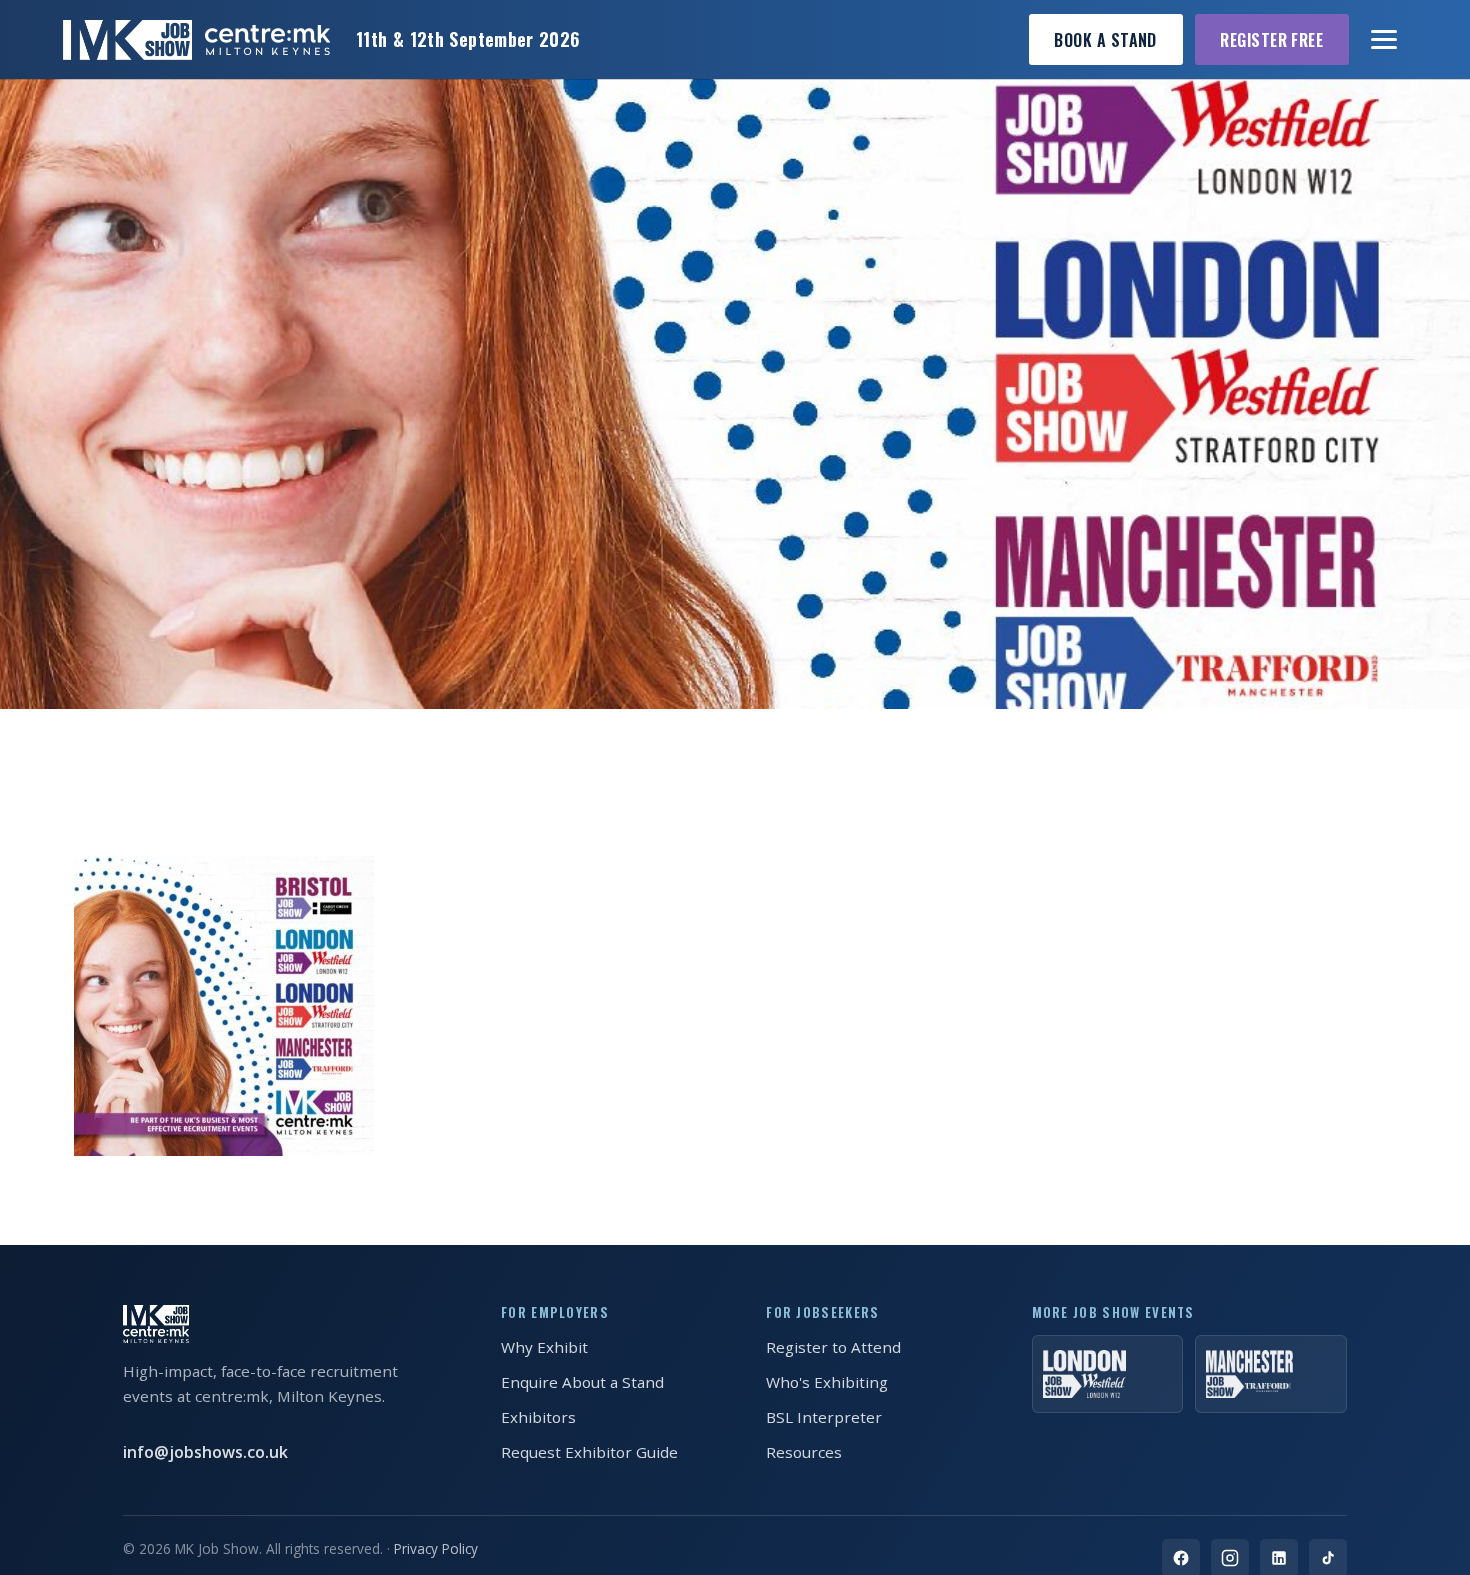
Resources (804, 1452)
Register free (1271, 40)
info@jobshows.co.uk (205, 1452)
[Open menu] (1385, 40)
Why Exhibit (544, 1347)
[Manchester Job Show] (1271, 1374)
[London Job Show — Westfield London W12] (1108, 1374)
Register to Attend (833, 1347)
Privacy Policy (436, 1548)
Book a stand (1105, 40)
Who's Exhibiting (827, 1382)
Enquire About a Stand (582, 1382)
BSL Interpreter (824, 1417)
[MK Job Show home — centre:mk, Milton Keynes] (196, 40)
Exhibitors (538, 1417)
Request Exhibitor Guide (589, 1452)
